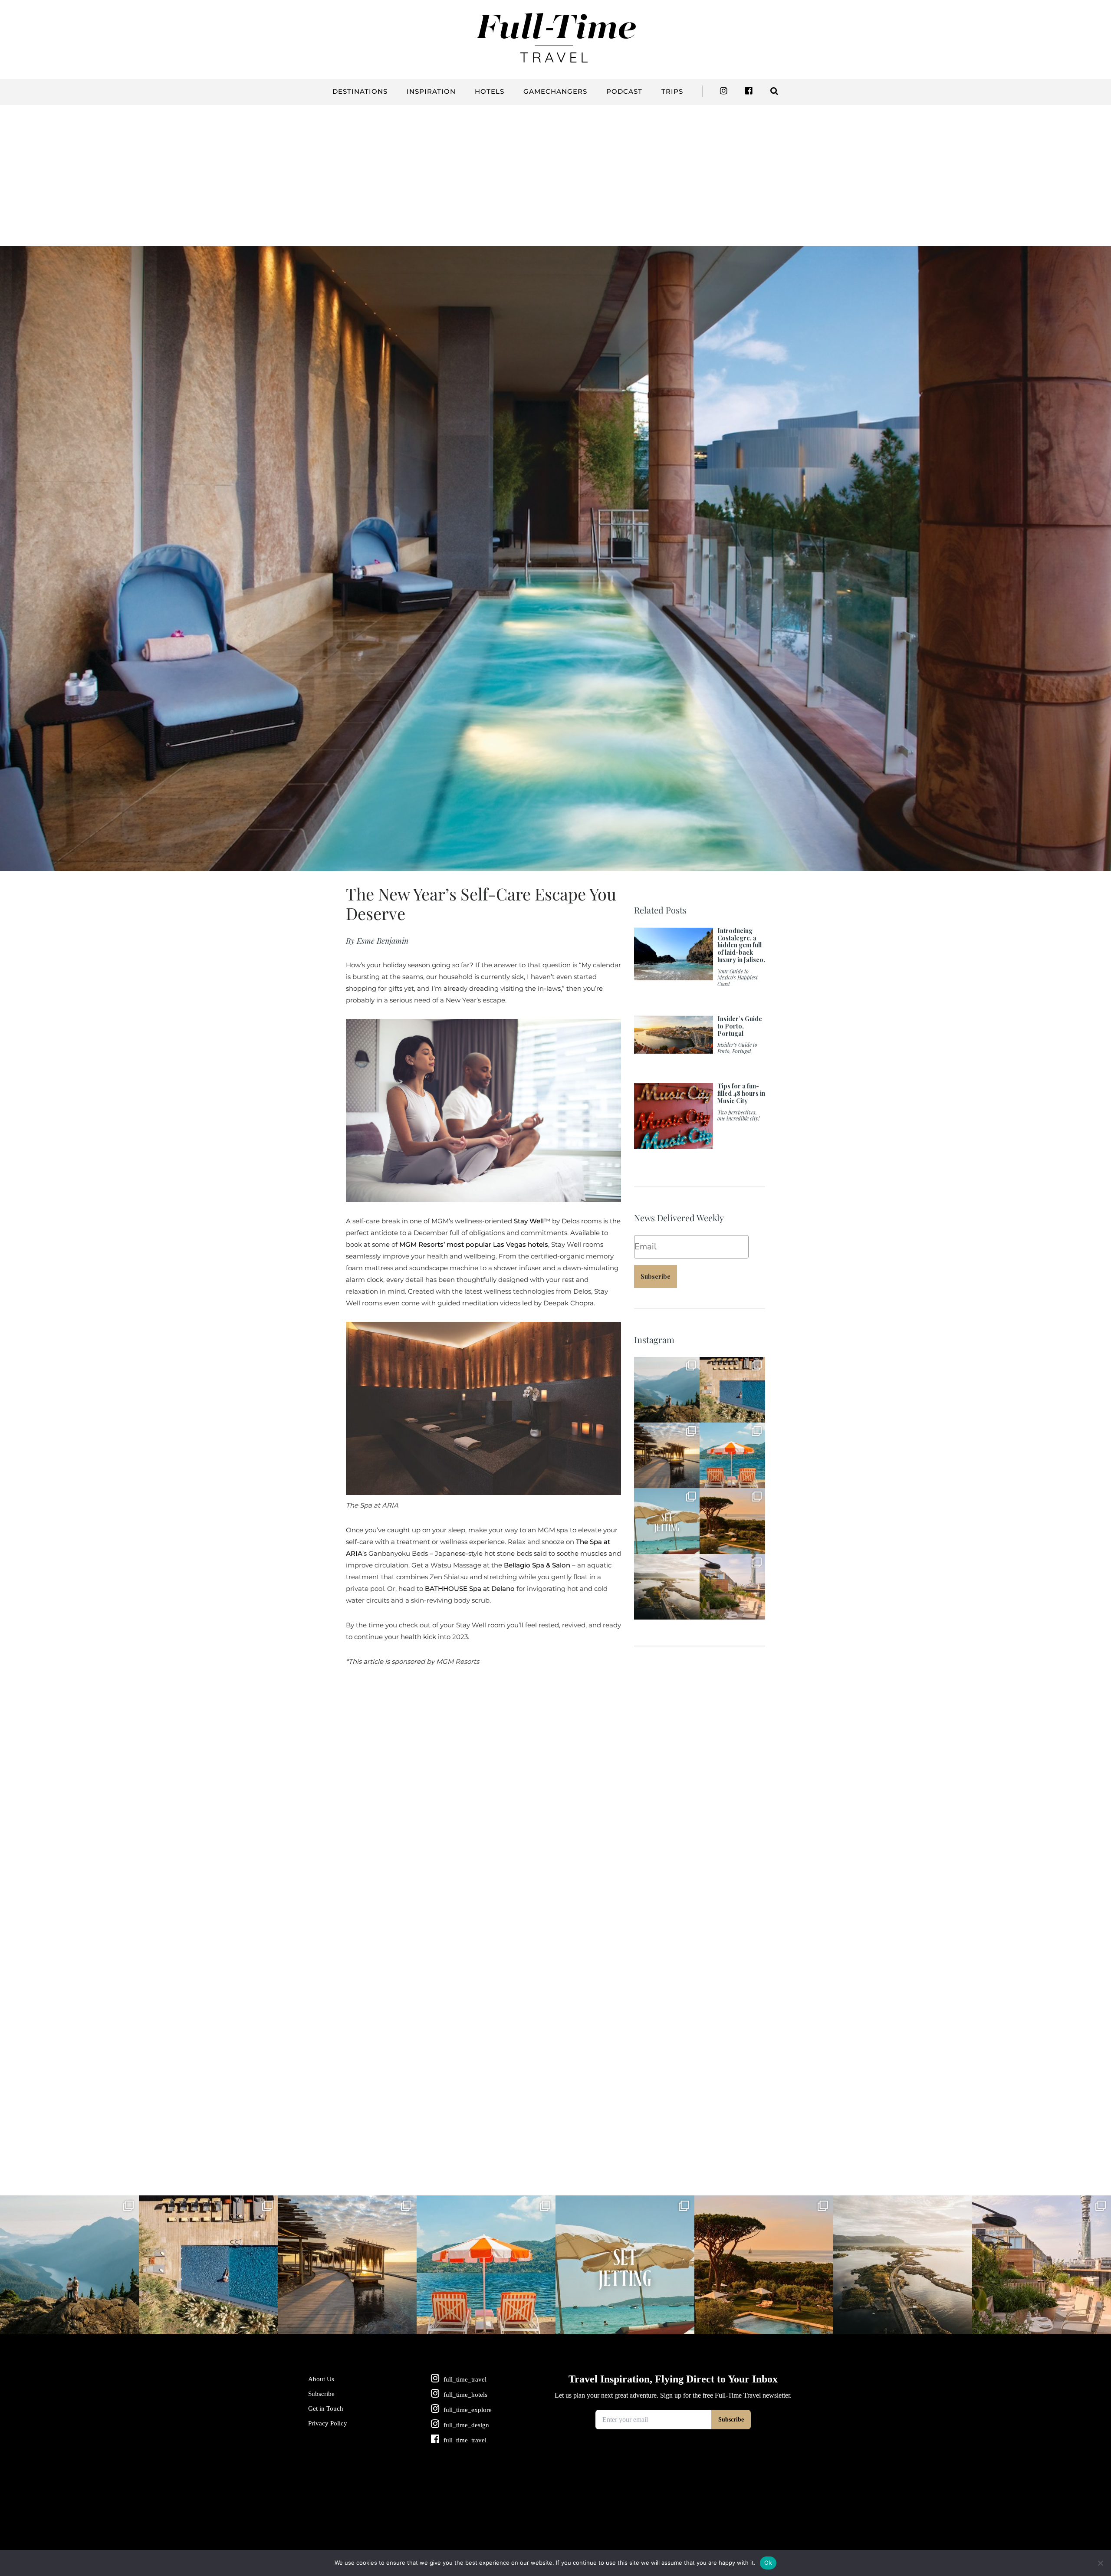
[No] (1100, 2563)
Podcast (624, 91)
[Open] (667, 1390)
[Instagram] (691, 1414)
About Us (321, 2379)
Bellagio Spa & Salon (537, 1565)
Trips (672, 91)
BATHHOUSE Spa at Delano (470, 1589)
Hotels (490, 91)
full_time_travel (666, 1364)
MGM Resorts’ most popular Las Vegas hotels (474, 1244)
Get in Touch (326, 2408)
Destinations (360, 91)
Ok (768, 2563)
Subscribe (656, 1276)
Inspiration (431, 91)
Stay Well (529, 1221)
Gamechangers (555, 91)
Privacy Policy (328, 2423)
